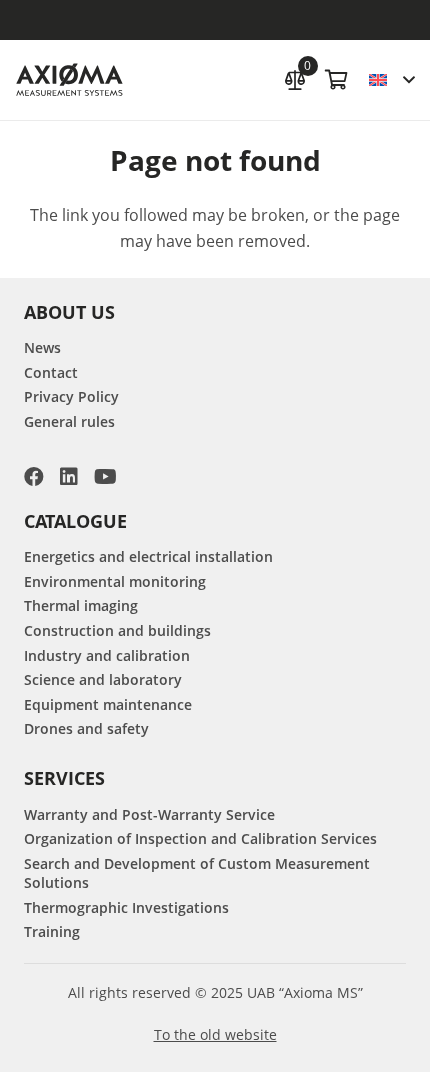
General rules (69, 421)
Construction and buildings (117, 630)
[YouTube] (105, 477)
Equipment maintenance (108, 704)
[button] (391, 80)
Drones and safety (86, 728)
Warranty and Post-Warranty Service (149, 814)
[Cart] (337, 80)
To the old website (215, 1034)
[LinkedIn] (69, 477)
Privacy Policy (71, 396)
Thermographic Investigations (126, 907)
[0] (295, 77)
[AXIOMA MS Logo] (69, 80)
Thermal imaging (81, 605)
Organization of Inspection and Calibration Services (200, 838)
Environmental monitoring (115, 581)
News (42, 347)
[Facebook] (34, 477)
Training (52, 931)
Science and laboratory (103, 679)
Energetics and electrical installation (148, 556)
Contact (51, 372)
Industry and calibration (107, 655)
